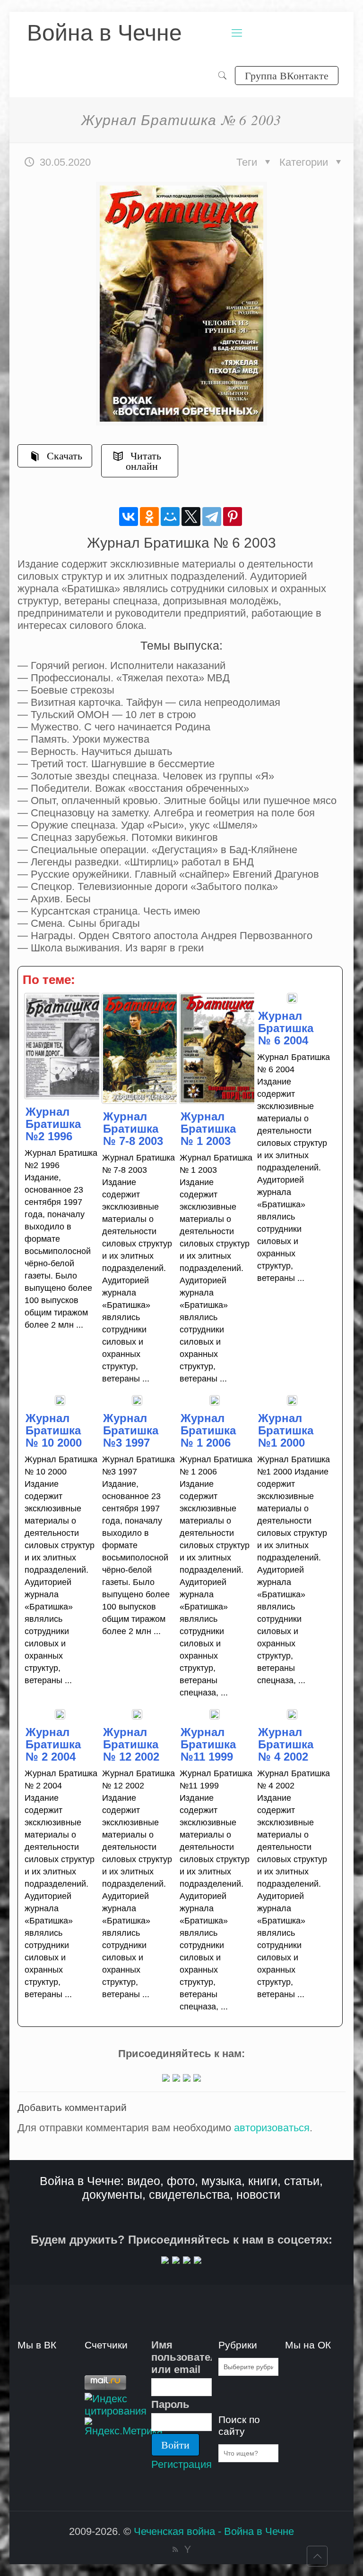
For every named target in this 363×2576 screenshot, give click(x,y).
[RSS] (175, 2549)
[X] (191, 517)
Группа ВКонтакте (287, 75)
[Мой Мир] (170, 517)
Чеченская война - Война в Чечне (214, 2531)
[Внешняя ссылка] (166, 2078)
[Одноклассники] (149, 517)
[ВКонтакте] (129, 517)
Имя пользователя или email (181, 2357)
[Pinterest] (233, 517)
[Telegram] (212, 517)
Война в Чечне (104, 33)
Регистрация (181, 2464)
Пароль (170, 2404)
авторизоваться (272, 2128)
